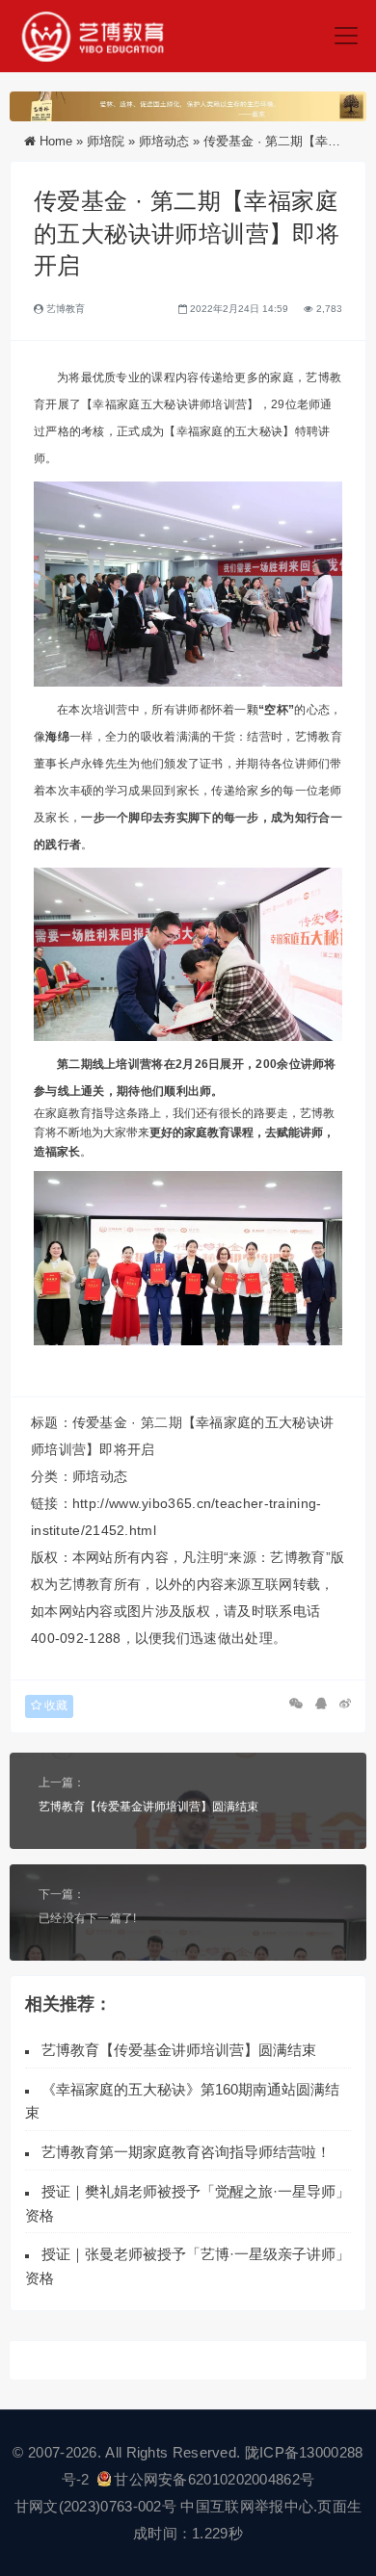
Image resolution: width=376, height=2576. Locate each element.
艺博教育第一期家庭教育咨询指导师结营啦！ (186, 2152)
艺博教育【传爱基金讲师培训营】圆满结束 (148, 1807)
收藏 (54, 1705)
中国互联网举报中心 (247, 2506)
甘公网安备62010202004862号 (214, 2479)
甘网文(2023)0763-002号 (95, 2506)
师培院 (106, 141)
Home (56, 141)
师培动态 (164, 141)
